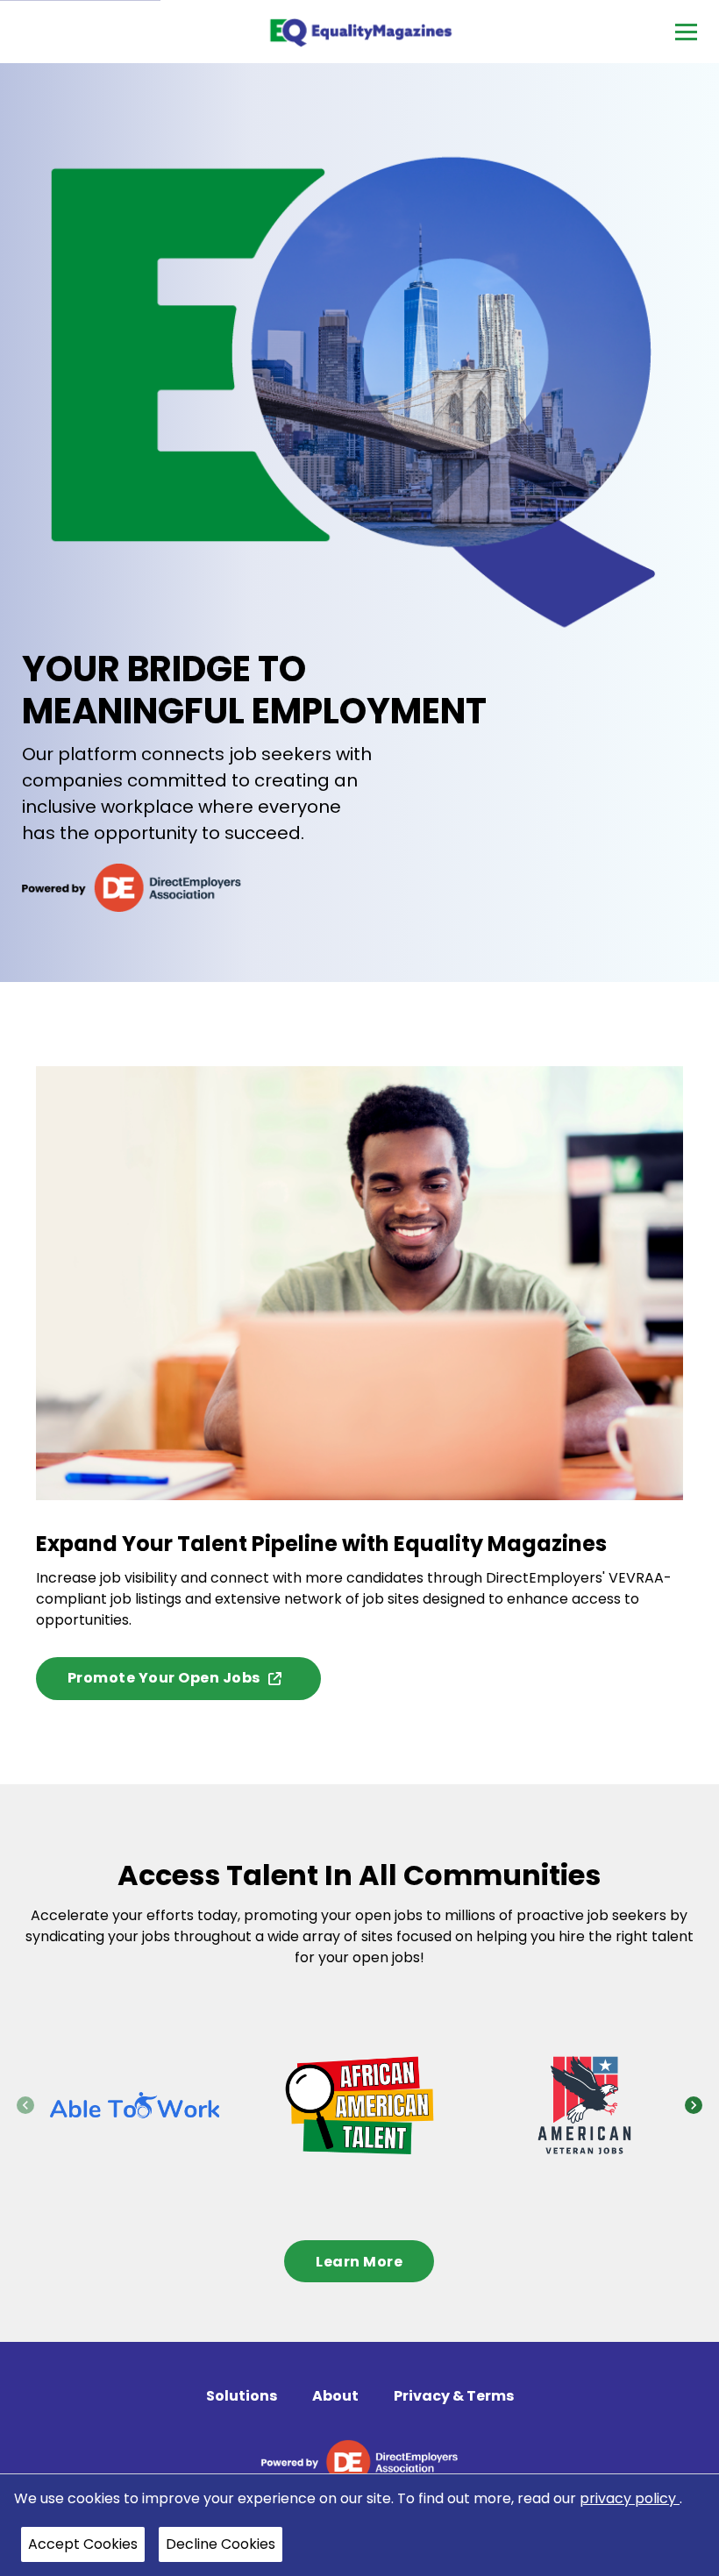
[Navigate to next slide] (694, 2105)
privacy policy (630, 2498)
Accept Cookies (83, 2544)
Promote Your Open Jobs (164, 1678)
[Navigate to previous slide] (25, 2105)
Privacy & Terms (454, 2396)
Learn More (359, 2261)
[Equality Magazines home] (360, 32)
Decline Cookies (221, 2544)
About (335, 2396)
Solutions (242, 2396)
